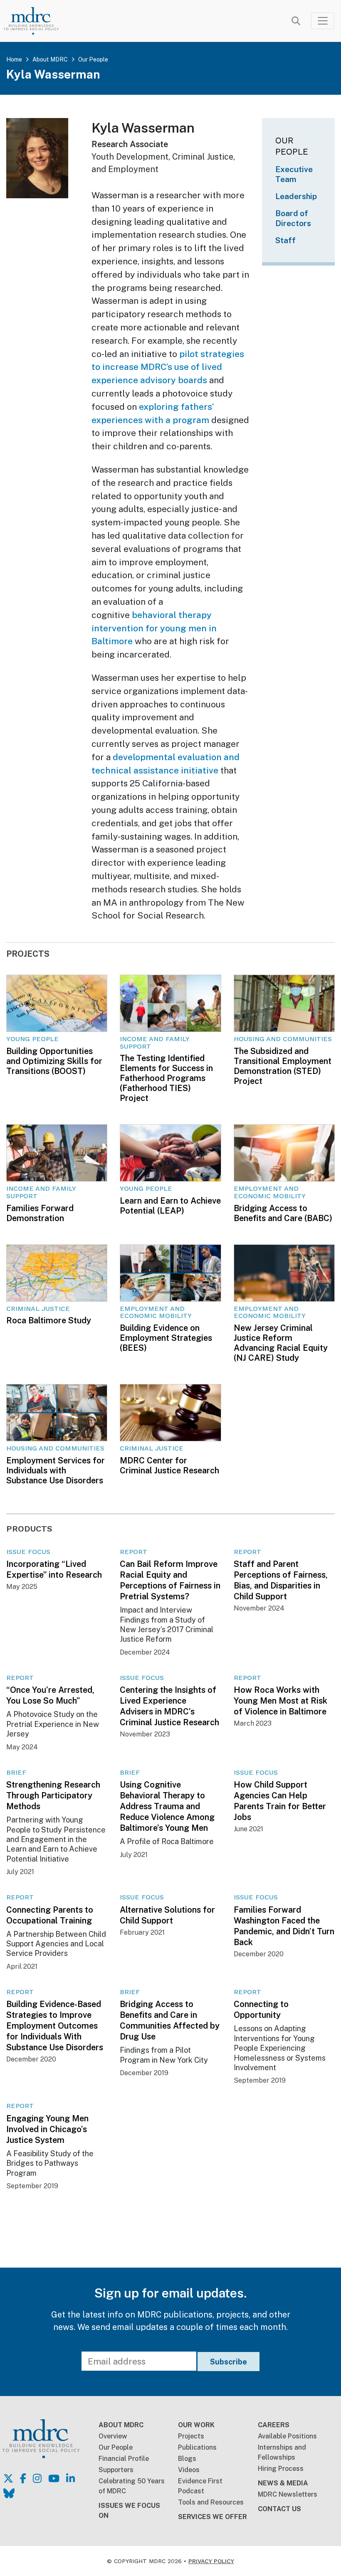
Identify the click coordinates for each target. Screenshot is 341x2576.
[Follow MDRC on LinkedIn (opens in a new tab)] (70, 2478)
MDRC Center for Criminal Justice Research (169, 1465)
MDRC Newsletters (288, 2494)
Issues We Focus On (129, 2511)
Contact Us (279, 2509)
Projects (191, 2436)
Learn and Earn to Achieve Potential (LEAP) (170, 1206)
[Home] (38, 21)
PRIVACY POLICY (211, 2561)
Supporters (116, 2470)
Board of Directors (293, 218)
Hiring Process (281, 2469)
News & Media (283, 2483)
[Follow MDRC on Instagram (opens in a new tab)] (37, 2478)
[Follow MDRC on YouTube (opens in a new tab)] (54, 2478)
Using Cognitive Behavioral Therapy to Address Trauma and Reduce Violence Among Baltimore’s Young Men (167, 1806)
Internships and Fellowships (282, 2452)
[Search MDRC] (296, 21)
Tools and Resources (211, 2502)
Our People (93, 59)
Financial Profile (124, 2459)
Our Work (196, 2425)
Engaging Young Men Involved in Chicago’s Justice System (47, 2129)
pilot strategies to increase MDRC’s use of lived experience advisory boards (168, 367)
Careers (274, 2425)
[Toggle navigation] (323, 21)
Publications (197, 2447)
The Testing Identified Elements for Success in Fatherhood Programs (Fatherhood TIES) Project (166, 1078)
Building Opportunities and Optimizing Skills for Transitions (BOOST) (54, 1061)
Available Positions (287, 2436)
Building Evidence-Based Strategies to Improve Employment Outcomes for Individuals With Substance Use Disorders (55, 2026)
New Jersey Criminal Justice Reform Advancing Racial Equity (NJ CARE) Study (281, 1343)
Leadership (296, 196)
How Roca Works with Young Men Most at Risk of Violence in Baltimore (280, 1701)
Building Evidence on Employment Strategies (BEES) (166, 1338)
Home (14, 59)
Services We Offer (213, 2517)
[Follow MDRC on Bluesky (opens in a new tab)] (9, 2493)
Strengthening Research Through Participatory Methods (53, 1795)
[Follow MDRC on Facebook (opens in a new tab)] (23, 2478)
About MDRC (50, 59)
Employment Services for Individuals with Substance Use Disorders (56, 1470)
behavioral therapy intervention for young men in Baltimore (154, 628)
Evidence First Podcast (200, 2486)
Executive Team (294, 174)
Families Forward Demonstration (40, 1213)
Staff (285, 240)
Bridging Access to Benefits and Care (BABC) (283, 1213)
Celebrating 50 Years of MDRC (132, 2486)
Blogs (187, 2459)
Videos (189, 2470)
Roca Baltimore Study (49, 1320)
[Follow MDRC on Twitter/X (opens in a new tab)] (8, 2478)
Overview (113, 2436)
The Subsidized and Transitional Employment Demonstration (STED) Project (283, 1066)
